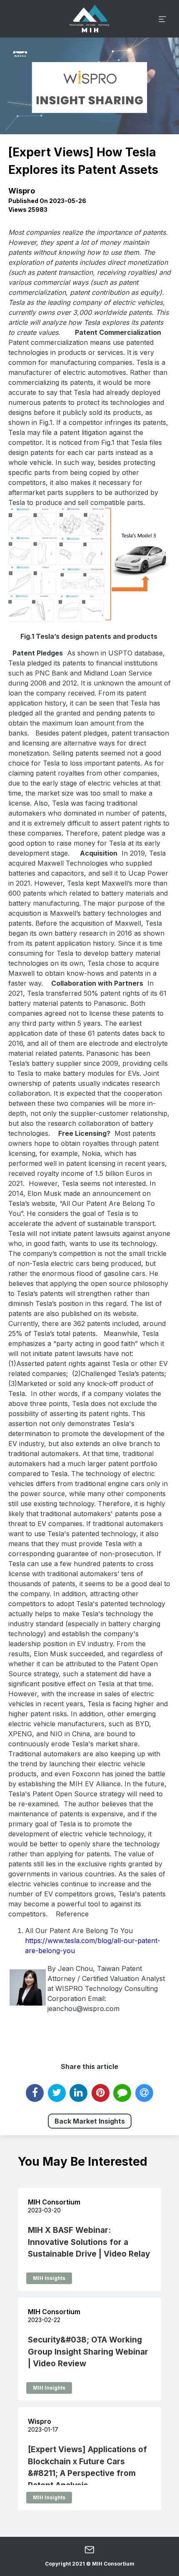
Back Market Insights (90, 2121)
